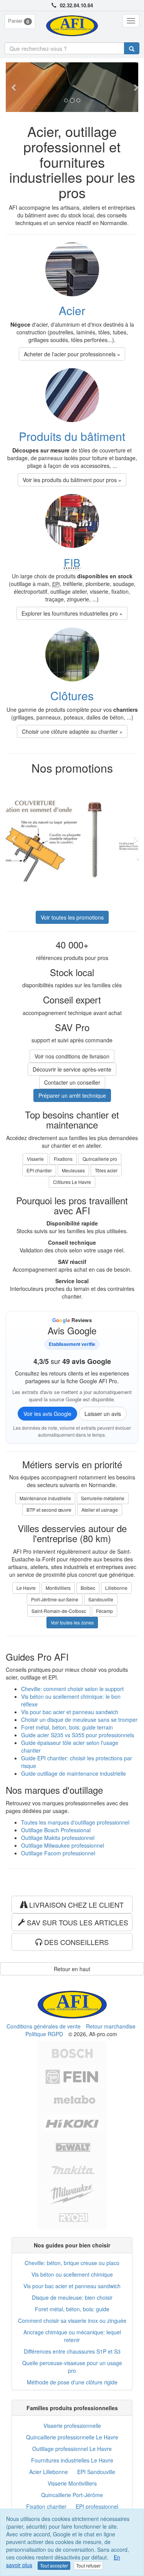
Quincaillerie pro (100, 1159)
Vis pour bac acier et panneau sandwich (70, 1712)
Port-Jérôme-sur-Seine (55, 1599)
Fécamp (104, 1611)
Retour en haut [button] (72, 1969)
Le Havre (26, 1588)
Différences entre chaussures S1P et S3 (72, 2351)
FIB (72, 562)
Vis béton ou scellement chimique (72, 2274)
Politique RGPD (44, 2034)
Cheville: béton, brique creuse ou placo (72, 2263)
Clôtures (72, 695)
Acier (72, 310)
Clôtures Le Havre (72, 1182)
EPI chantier (39, 1170)
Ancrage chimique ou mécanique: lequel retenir (72, 2336)
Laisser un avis (103, 1414)
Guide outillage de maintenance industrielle (74, 1773)
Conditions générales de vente (44, 2026)
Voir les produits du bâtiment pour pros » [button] (72, 480)
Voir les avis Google (47, 1414)
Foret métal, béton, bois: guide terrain (67, 1727)
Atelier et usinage (100, 1510)
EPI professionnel (97, 2506)
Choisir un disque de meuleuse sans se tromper (79, 1720)
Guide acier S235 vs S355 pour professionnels (78, 1735)
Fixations (63, 1159)
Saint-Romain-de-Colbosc (59, 1611)
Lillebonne (116, 1588)
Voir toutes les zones (72, 1622)
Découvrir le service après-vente (72, 1069)
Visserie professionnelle (72, 2426)
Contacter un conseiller (72, 1082)
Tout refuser (88, 2565)
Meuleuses (73, 1170)
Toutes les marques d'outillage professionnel (75, 1822)
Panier (19, 21)
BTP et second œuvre (49, 1510)
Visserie (35, 1159)
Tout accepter (54, 2565)
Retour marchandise (111, 2026)
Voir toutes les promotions (72, 917)
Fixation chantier (46, 2506)
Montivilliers (58, 1588)
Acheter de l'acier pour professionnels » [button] (72, 354)
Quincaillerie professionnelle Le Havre (72, 2437)
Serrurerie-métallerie (103, 1498)
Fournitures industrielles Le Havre (72, 2460)
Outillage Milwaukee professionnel (63, 1845)
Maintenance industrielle (45, 1498)
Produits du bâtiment (72, 436)
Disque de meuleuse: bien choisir (72, 2297)
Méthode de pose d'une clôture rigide (72, 2382)
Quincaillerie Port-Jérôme (72, 2495)
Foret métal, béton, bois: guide (72, 2309)
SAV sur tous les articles (77, 1922)
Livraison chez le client (75, 1905)
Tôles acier (106, 1170)
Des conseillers (75, 1942)
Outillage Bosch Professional (56, 1830)
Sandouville (101, 1599)
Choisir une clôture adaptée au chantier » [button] (72, 731)
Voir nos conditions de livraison (72, 1056)
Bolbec (88, 1588)
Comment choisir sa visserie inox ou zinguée (72, 2321)
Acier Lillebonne (49, 2472)
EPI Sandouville (96, 2472)
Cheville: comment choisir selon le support (72, 1689)
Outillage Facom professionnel (58, 1853)
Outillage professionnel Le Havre (72, 2449)
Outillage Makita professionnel (58, 1838)
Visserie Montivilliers (72, 2483)
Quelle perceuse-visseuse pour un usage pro (72, 2367)
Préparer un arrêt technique (72, 1095)
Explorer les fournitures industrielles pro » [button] (72, 613)
